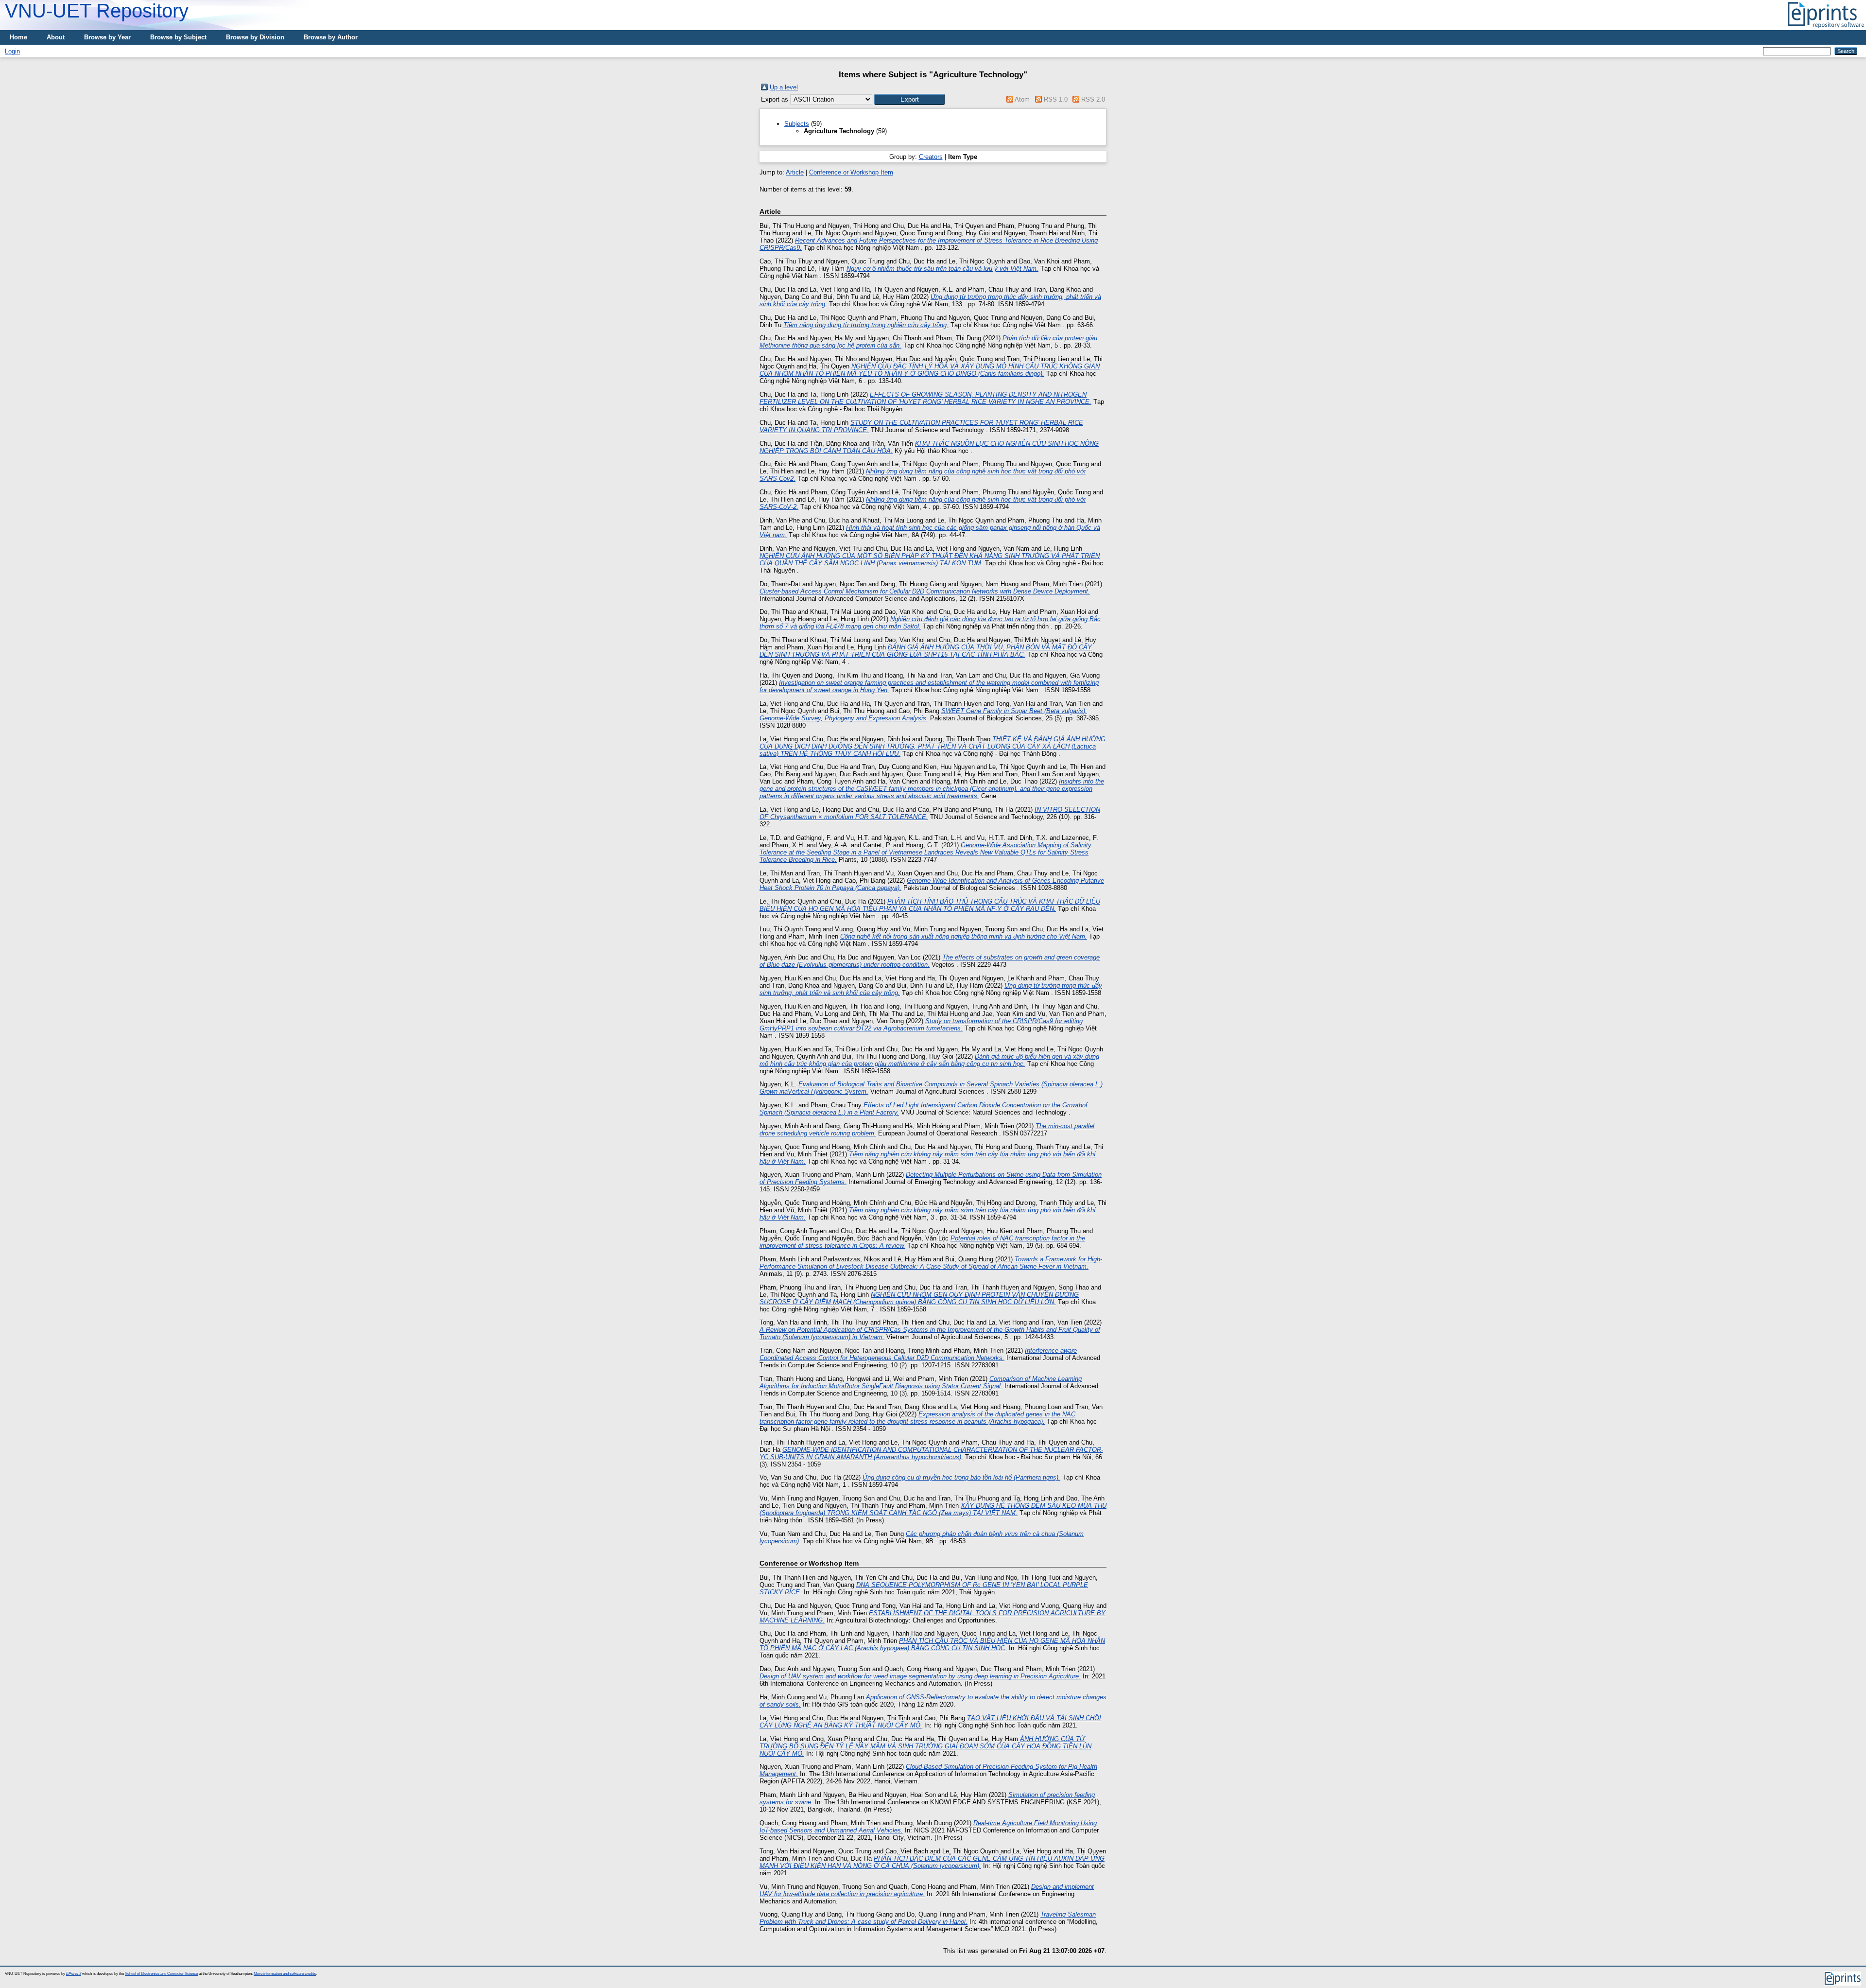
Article (795, 172)
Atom (1022, 99)
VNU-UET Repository (97, 11)
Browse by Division (255, 37)
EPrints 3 (74, 1974)
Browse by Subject (178, 37)
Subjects (797, 124)
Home (18, 37)
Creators (931, 157)
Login (12, 51)
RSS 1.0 (1056, 99)
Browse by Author (331, 37)
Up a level (784, 87)
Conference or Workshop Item (851, 172)
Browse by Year (107, 37)
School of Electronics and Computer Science (161, 1974)
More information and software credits (285, 1974)
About (56, 37)
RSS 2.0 (1093, 99)
